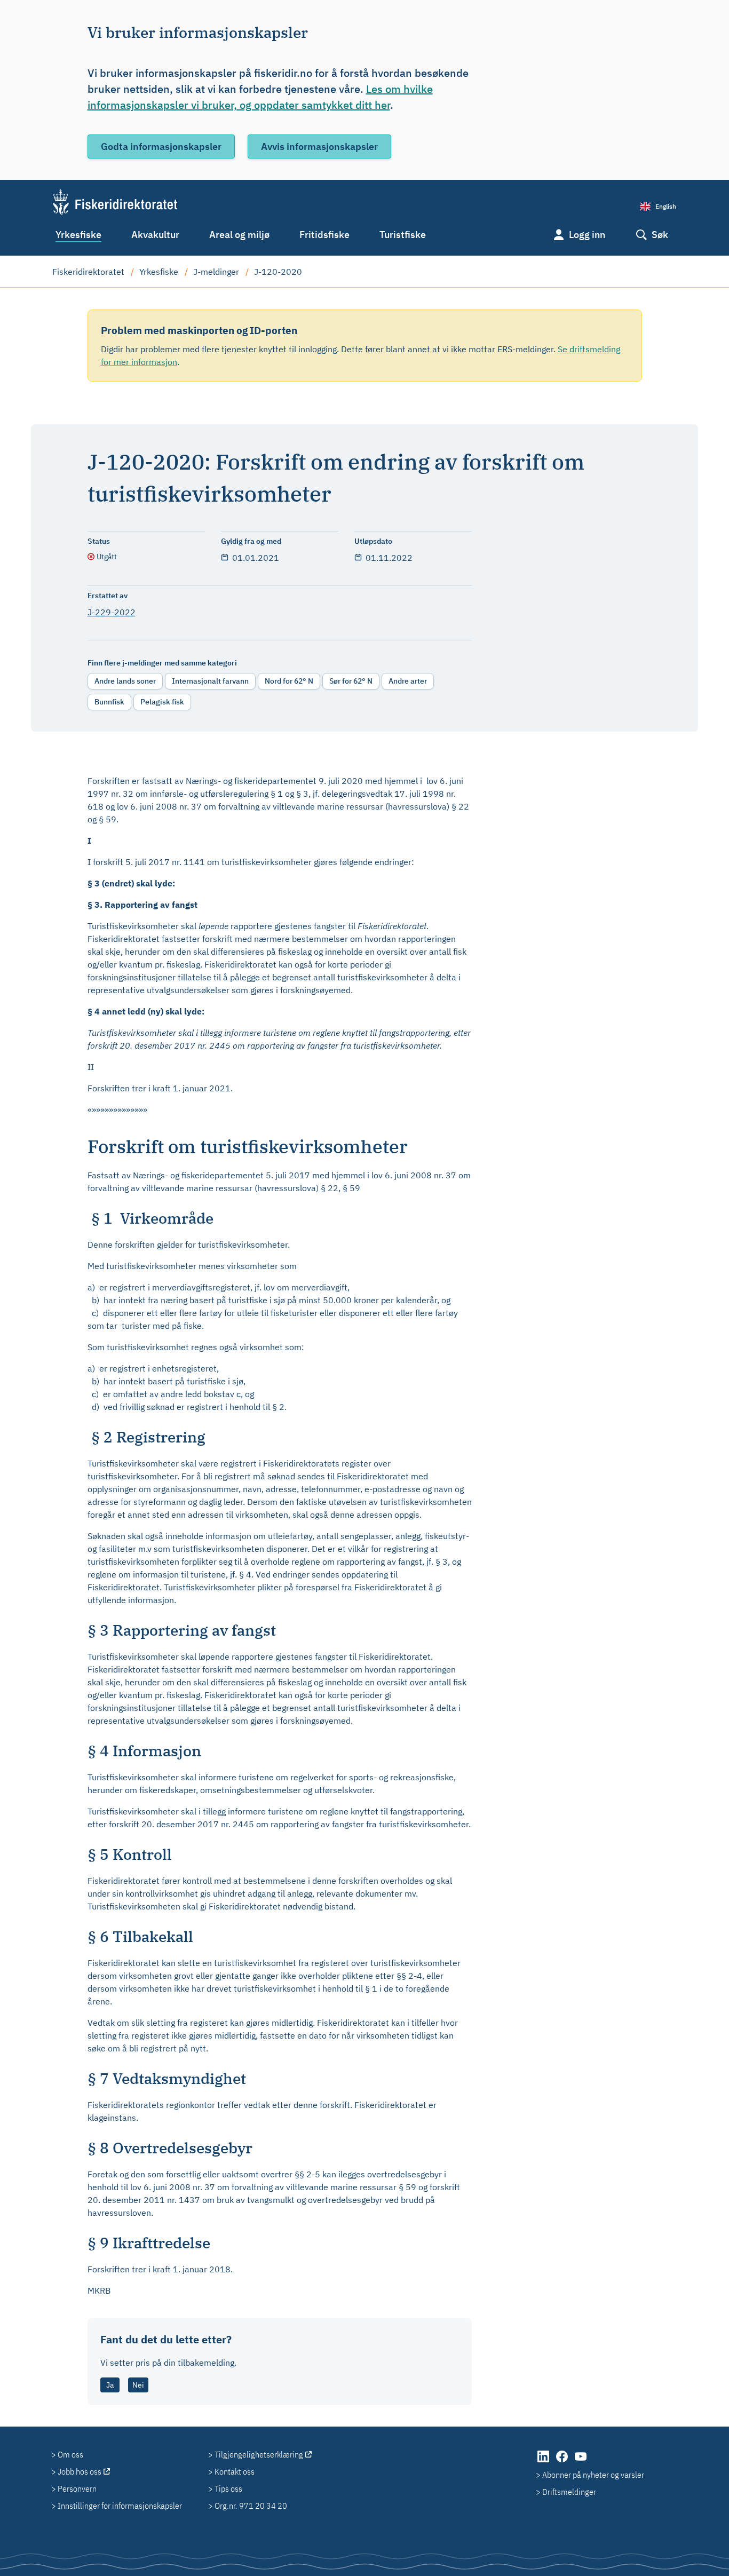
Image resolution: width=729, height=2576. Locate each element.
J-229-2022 (112, 612)
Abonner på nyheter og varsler (593, 2475)
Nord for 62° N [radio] (289, 681)
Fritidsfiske (324, 235)
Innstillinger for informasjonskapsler (120, 2506)
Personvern (77, 2488)
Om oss (70, 2454)
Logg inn (587, 235)
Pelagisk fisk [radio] (162, 702)
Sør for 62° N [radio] (351, 681)
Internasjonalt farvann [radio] (210, 681)
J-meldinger (216, 272)
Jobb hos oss (80, 2471)
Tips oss (228, 2488)
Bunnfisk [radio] (109, 702)
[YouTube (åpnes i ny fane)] (581, 2462)
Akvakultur (155, 235)
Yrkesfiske (78, 235)
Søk (660, 235)
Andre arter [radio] (408, 681)
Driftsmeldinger (569, 2492)
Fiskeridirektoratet (88, 272)
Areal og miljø (239, 235)
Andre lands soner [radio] (125, 681)
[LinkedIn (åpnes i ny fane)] (544, 2462)
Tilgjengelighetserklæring (259, 2454)
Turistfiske (403, 235)
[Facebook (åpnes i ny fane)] (563, 2462)
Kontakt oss (235, 2471)
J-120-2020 (278, 272)
